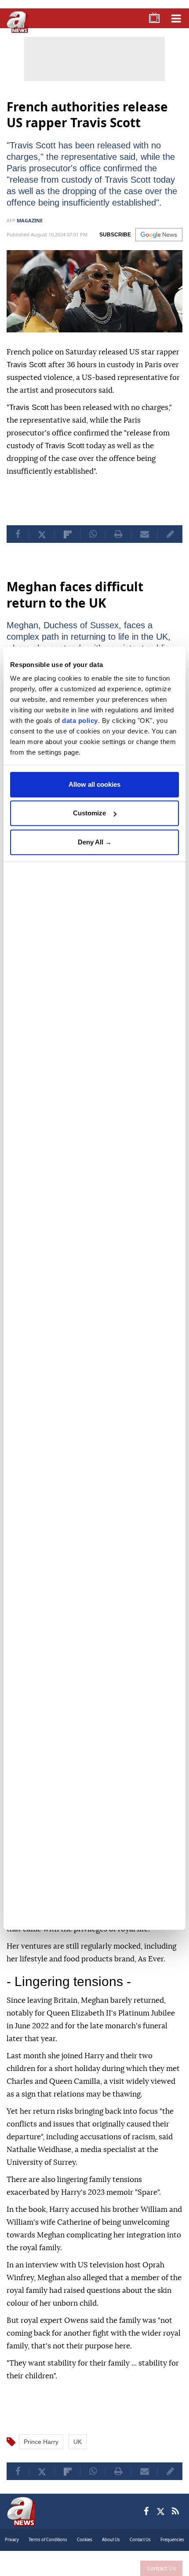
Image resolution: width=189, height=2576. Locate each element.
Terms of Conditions (48, 2549)
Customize (89, 813)
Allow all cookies (94, 784)
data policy (80, 720)
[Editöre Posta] (170, 545)
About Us (111, 2549)
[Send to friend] (144, 545)
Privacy (12, 2549)
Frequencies (172, 2549)
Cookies (85, 2549)
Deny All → (95, 842)
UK (78, 2451)
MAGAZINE (30, 232)
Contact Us (161, 2568)
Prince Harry (41, 2451)
